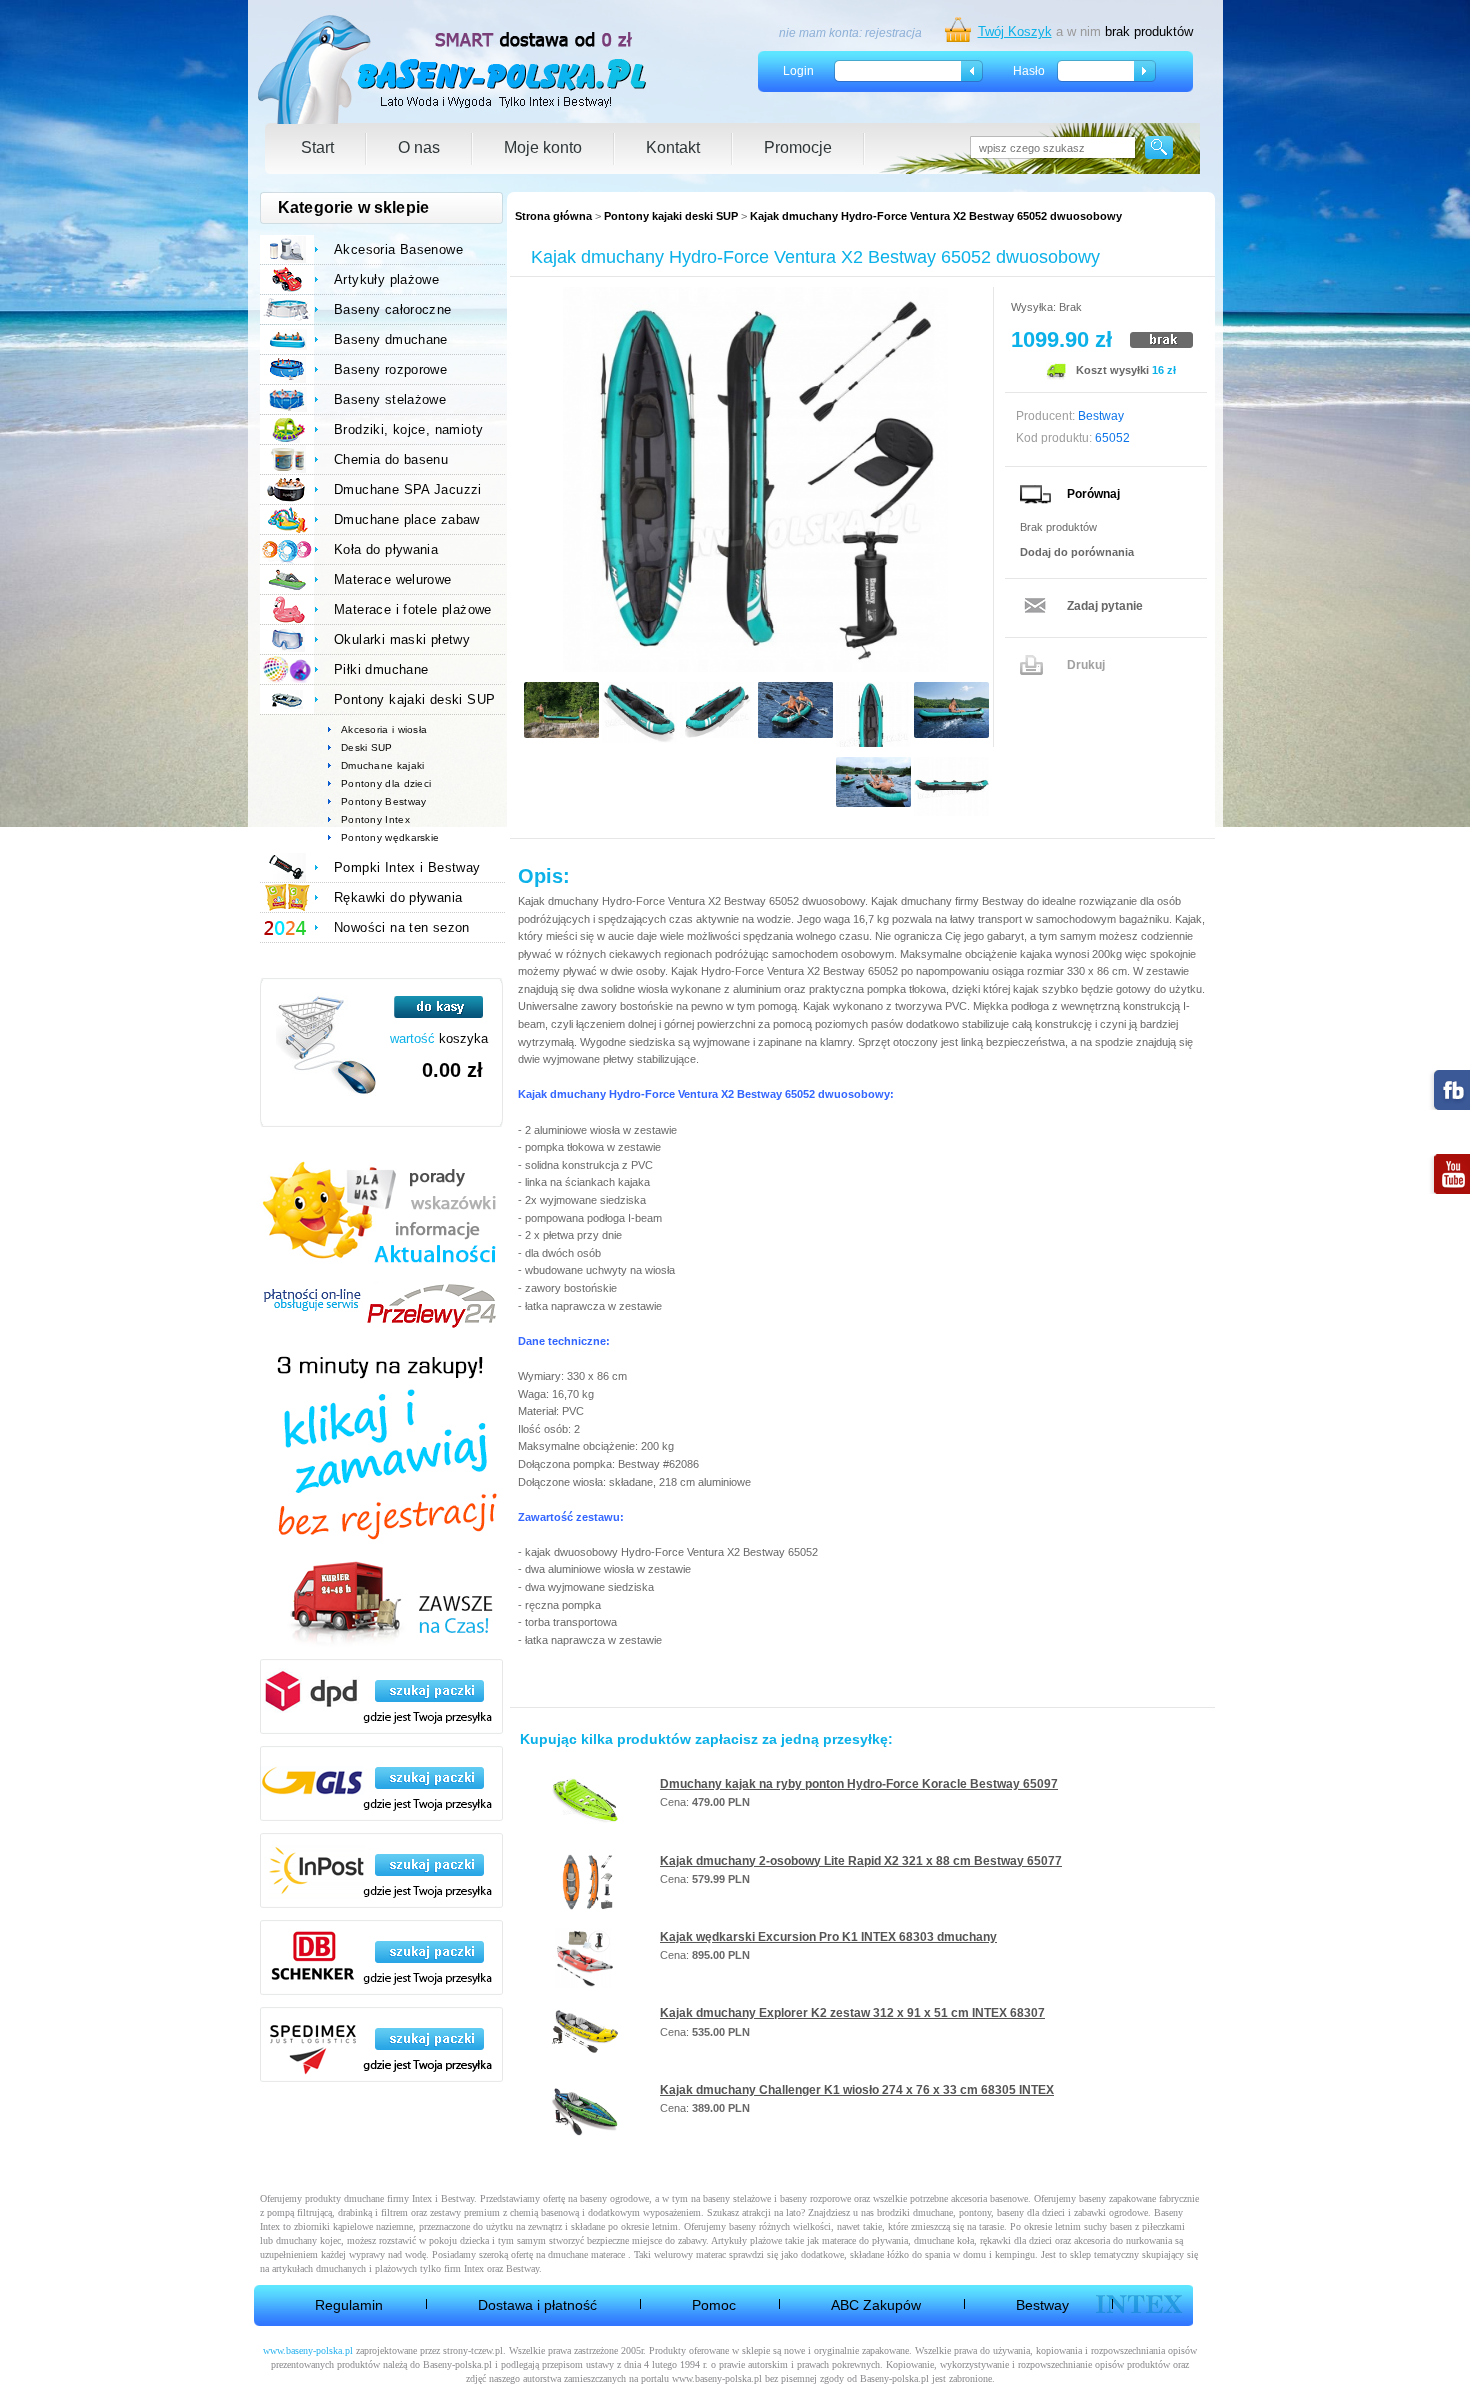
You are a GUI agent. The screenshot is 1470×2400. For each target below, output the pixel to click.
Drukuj (1086, 665)
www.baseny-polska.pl (308, 2350)
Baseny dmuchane (391, 339)
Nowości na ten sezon (402, 927)
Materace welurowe (393, 579)
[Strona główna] (453, 69)
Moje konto (543, 147)
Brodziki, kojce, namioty (408, 429)
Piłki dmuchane (381, 669)
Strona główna (553, 216)
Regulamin (349, 2305)
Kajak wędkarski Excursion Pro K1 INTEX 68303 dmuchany (828, 1937)
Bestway (1042, 2305)
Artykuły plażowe (386, 279)
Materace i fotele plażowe (413, 609)
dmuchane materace (586, 2254)
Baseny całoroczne (393, 309)
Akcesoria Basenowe (398, 249)
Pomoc (714, 2305)
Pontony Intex (375, 819)
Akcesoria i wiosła (384, 729)
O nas (419, 147)
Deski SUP (367, 747)
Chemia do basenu (391, 459)
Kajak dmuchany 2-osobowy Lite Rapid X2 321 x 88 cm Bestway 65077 (861, 1861)
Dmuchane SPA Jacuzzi (408, 489)
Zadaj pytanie (1105, 606)
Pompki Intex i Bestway (407, 867)
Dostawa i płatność (537, 2305)
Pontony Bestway (384, 801)
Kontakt (673, 147)
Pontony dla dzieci (386, 783)
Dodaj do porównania (1077, 552)
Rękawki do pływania (398, 897)
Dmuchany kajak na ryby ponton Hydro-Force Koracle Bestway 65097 (859, 1784)
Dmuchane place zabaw (407, 519)
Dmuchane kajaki (383, 765)
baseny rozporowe (815, 2198)
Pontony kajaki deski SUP (671, 216)
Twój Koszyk (1015, 31)
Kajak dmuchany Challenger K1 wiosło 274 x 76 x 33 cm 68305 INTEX (857, 2090)
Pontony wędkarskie (390, 837)
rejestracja (893, 33)
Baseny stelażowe (390, 399)
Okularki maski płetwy (402, 639)
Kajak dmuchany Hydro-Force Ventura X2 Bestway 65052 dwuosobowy (936, 216)
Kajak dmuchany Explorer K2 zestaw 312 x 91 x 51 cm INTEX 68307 (852, 2013)
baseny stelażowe (737, 2198)
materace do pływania (865, 2240)
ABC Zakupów (876, 2305)
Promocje (798, 147)
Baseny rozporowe (390, 369)
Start (317, 147)
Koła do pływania (386, 549)
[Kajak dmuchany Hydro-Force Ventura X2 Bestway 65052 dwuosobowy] (755, 479)
